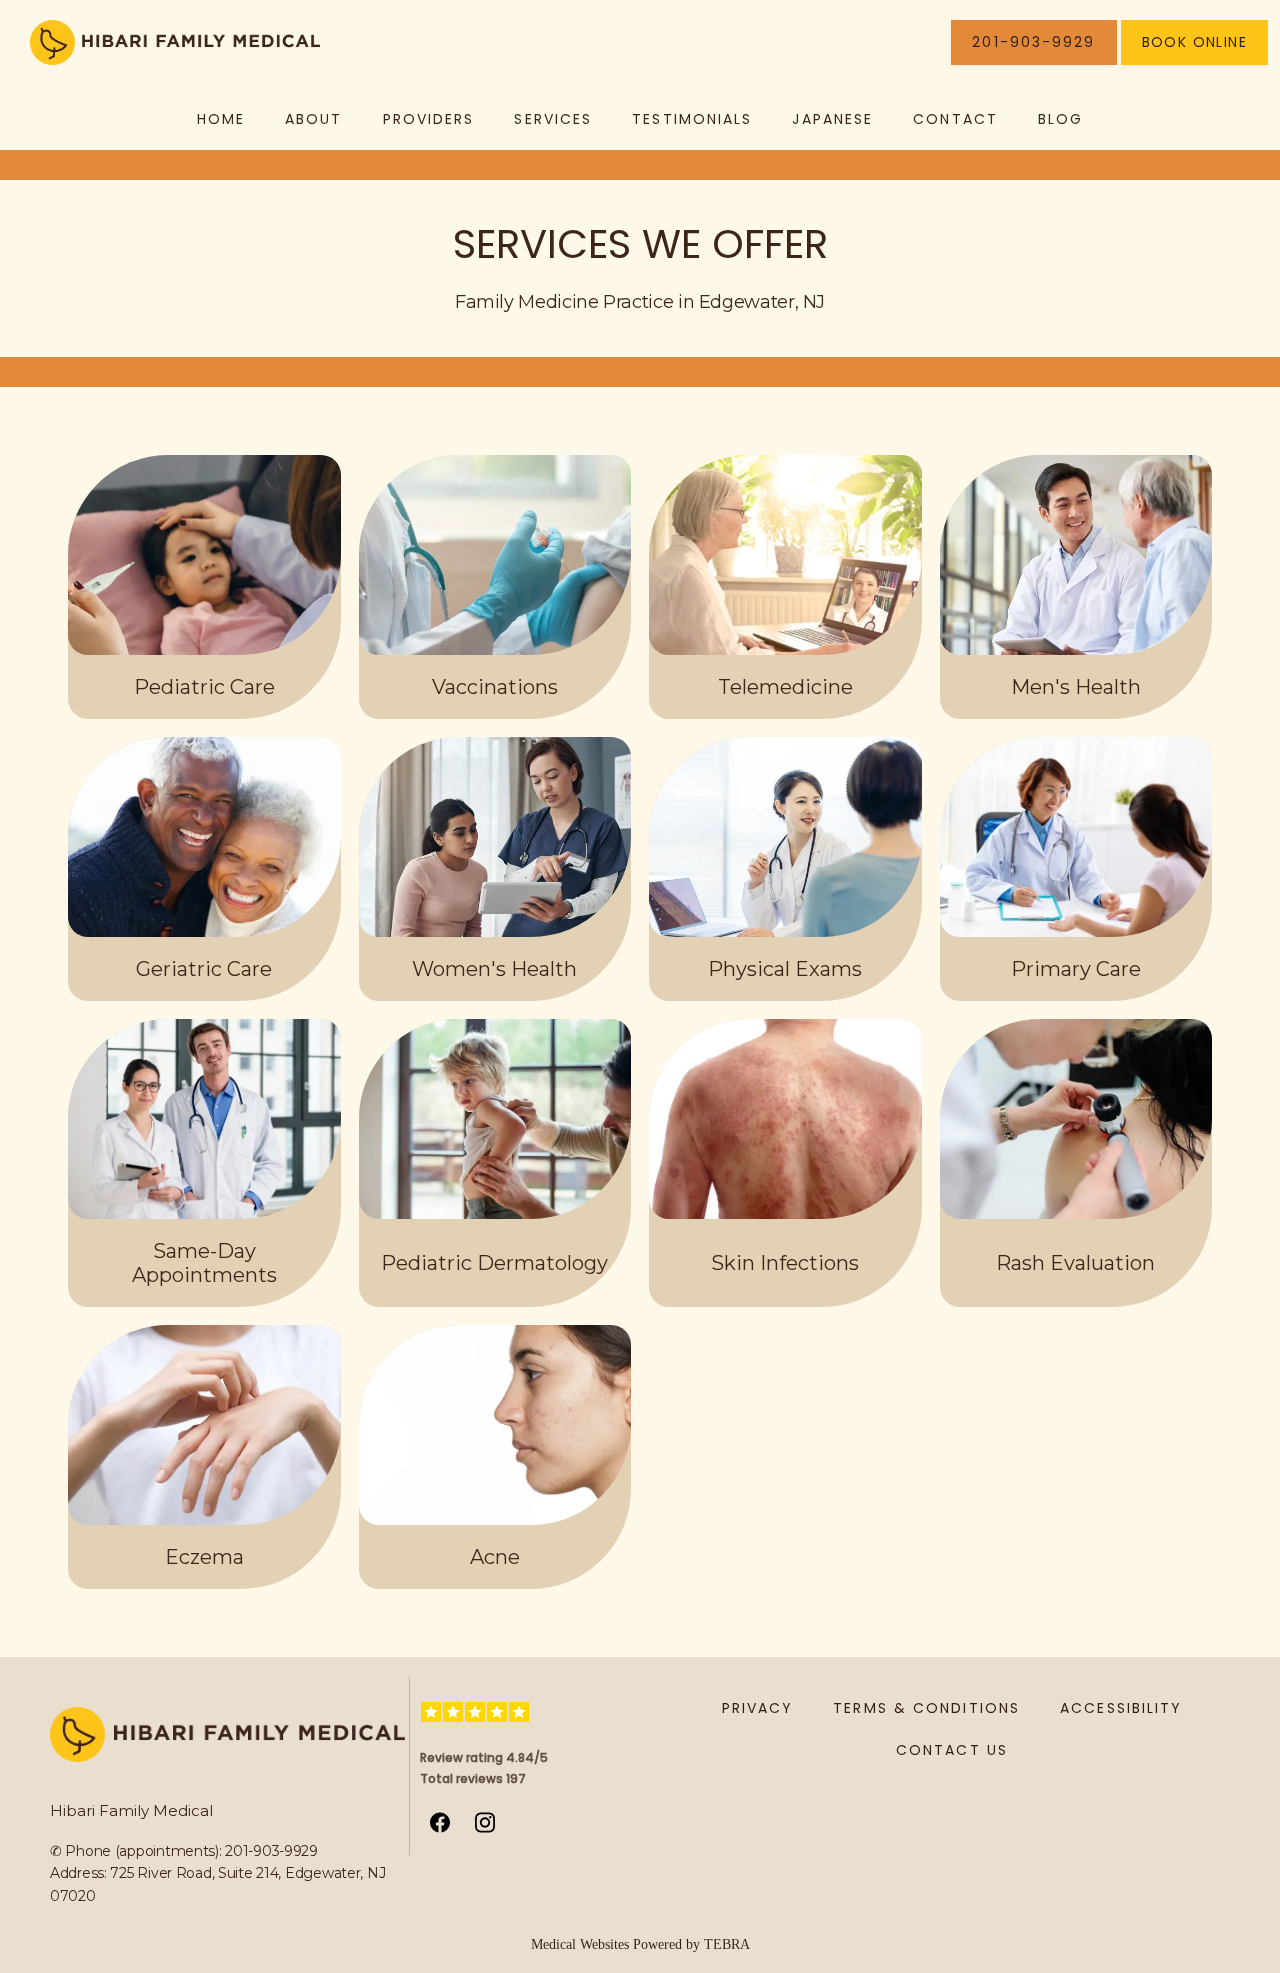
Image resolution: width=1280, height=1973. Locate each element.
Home (221, 119)
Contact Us (952, 1750)
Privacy (758, 1708)
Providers (429, 119)
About (314, 119)
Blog (1060, 119)
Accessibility (1121, 1708)
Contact (955, 119)
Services (553, 119)
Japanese (832, 119)
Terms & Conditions (926, 1708)
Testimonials (692, 119)
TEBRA (727, 1944)
